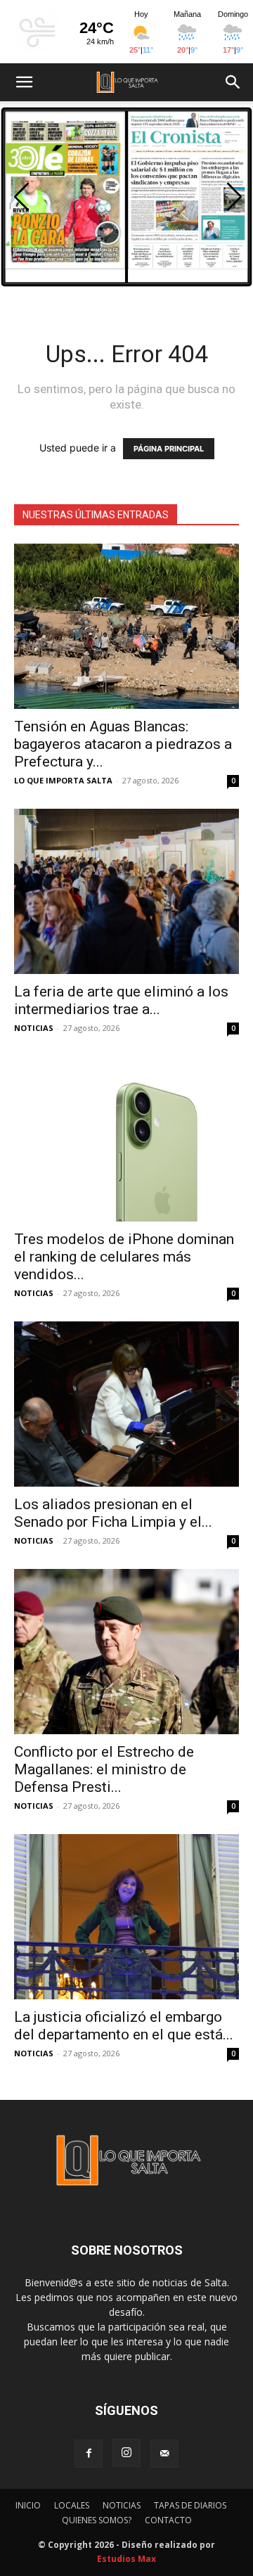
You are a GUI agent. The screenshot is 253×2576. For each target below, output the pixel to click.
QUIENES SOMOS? (97, 2520)
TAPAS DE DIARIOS (190, 2505)
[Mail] (164, 2454)
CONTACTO (168, 2520)
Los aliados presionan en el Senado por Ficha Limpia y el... (113, 1513)
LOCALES (72, 2505)
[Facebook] (89, 2454)
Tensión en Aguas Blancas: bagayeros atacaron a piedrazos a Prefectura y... (123, 744)
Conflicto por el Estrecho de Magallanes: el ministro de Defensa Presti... (104, 1769)
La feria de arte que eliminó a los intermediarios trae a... (121, 1000)
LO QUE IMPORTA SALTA (63, 780)
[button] (24, 82)
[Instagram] (126, 2453)
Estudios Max (126, 2559)
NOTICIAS (34, 1028)
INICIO (28, 2505)
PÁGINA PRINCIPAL (169, 449)
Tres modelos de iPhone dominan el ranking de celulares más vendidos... (124, 1257)
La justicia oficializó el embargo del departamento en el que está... (124, 2026)
